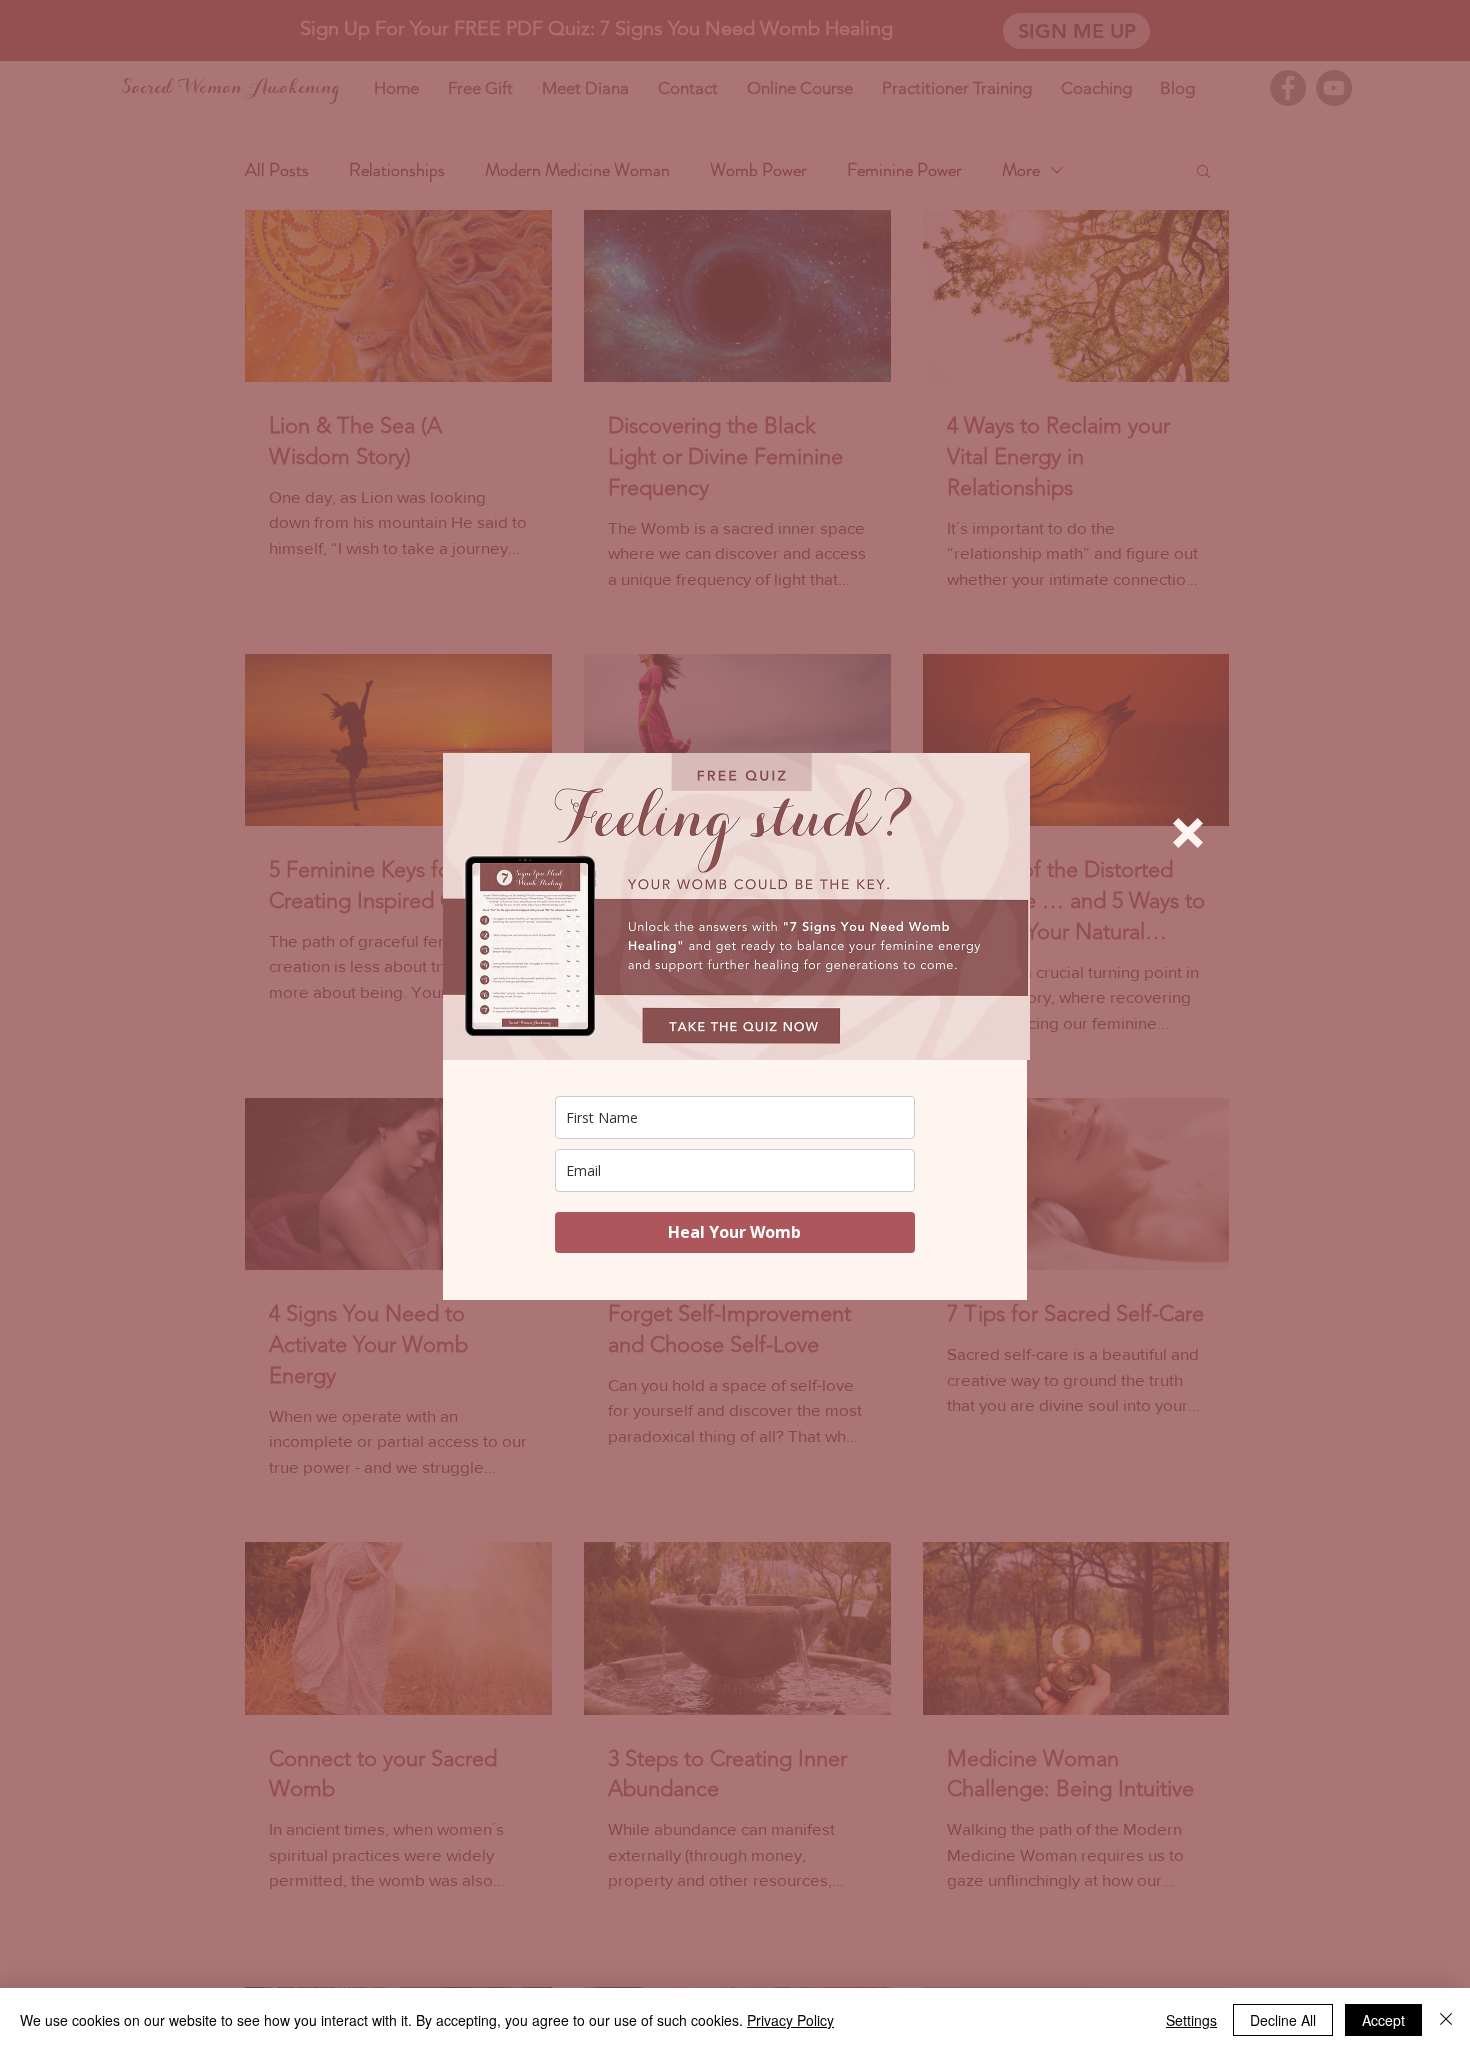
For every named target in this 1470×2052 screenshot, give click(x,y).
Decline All (1283, 2020)
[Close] (1446, 2020)
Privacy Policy (790, 2020)
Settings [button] (1191, 2020)
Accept (1383, 2020)
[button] (1188, 833)
